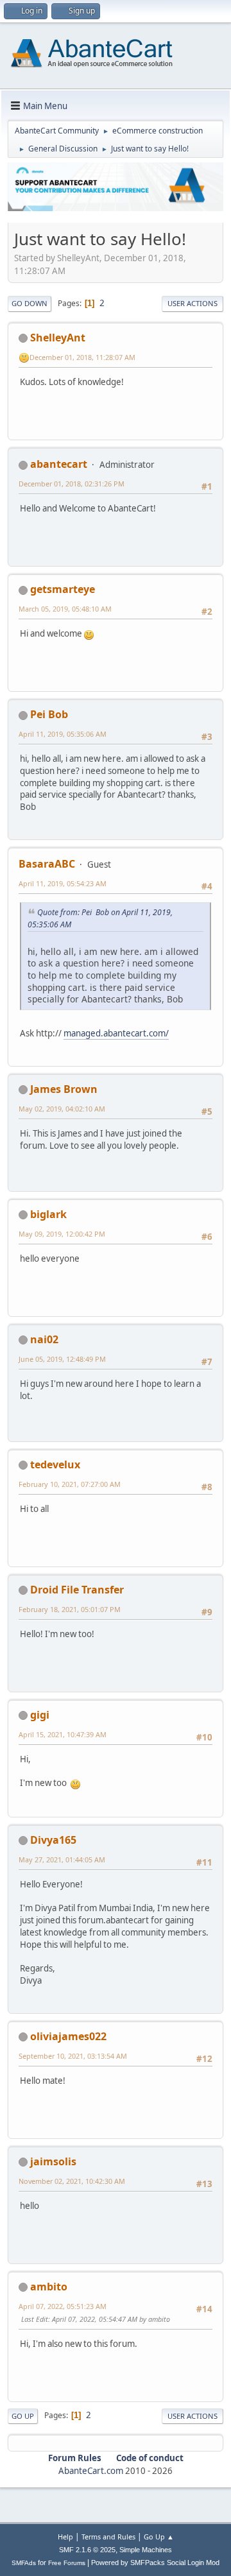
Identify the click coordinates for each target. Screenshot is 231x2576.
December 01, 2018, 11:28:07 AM (82, 357)
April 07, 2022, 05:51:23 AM (63, 2306)
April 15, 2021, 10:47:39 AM (63, 1734)
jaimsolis (53, 2161)
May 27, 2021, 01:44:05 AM (62, 1859)
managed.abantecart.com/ (116, 1033)
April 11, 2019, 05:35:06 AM (63, 734)
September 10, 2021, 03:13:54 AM (73, 2056)
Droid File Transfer (77, 1590)
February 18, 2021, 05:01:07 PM (70, 1609)
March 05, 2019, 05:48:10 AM (65, 609)
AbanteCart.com (91, 2471)
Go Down (30, 303)
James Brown (64, 1089)
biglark (48, 1214)
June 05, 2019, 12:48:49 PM (62, 1359)
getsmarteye (63, 589)
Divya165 (53, 1840)
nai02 (44, 1339)
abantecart (59, 464)
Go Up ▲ (159, 2537)
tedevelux (55, 1464)
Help (65, 2537)
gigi (40, 1715)
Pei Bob (49, 714)
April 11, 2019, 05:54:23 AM (63, 883)
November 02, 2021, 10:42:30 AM (72, 2181)
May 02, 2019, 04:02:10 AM (62, 1109)
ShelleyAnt (58, 338)
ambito (49, 2287)
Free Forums (67, 2563)
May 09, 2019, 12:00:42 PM (62, 1234)
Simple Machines (146, 2550)
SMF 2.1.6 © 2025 (87, 2550)
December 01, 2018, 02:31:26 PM (72, 484)
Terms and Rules (108, 2537)
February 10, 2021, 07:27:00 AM (70, 1484)
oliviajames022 (68, 2036)
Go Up (23, 2416)
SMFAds (24, 2563)
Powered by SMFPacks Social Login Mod (155, 2563)
